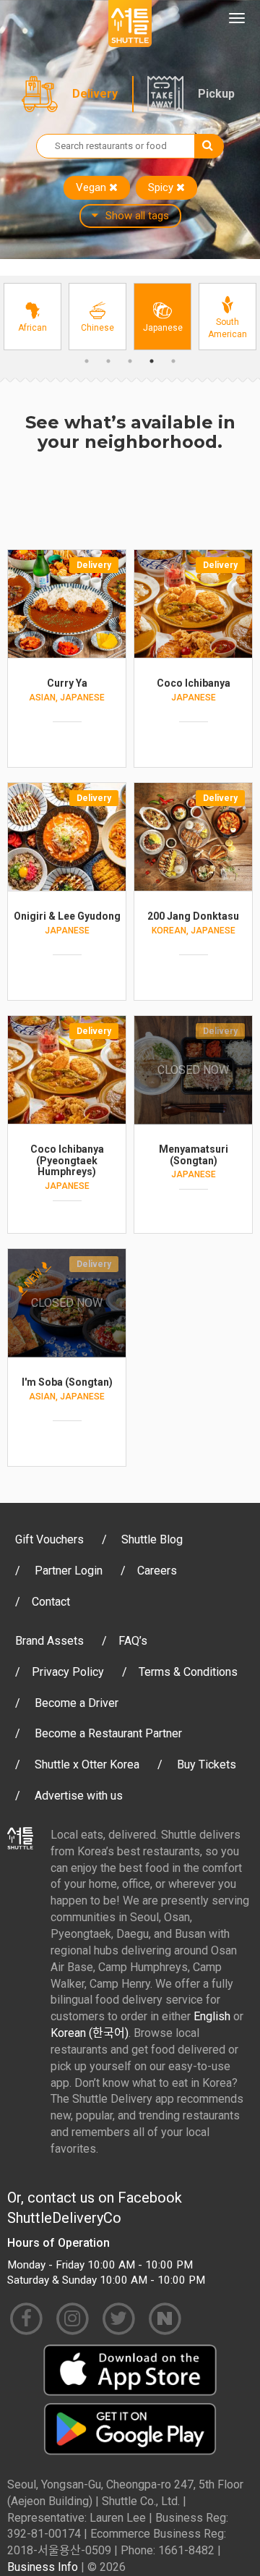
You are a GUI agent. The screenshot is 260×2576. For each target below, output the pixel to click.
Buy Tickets (207, 1764)
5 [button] (173, 361)
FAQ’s (133, 1641)
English (212, 2016)
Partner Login (69, 1571)
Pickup (216, 94)
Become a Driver (77, 1703)
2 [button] (108, 361)
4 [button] (152, 361)
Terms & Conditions (188, 1672)
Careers (157, 1571)
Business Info (43, 2567)
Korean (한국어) (90, 2033)
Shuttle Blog (152, 1539)
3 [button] (130, 361)
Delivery (95, 94)
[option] (32, 317)
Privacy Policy (68, 1672)
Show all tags (137, 216)
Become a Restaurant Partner (108, 1733)
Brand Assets (49, 1641)
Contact (51, 1602)
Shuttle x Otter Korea (87, 1764)
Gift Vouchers (49, 1539)
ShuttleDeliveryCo (64, 2218)
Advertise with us (79, 1796)
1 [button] (87, 361)
